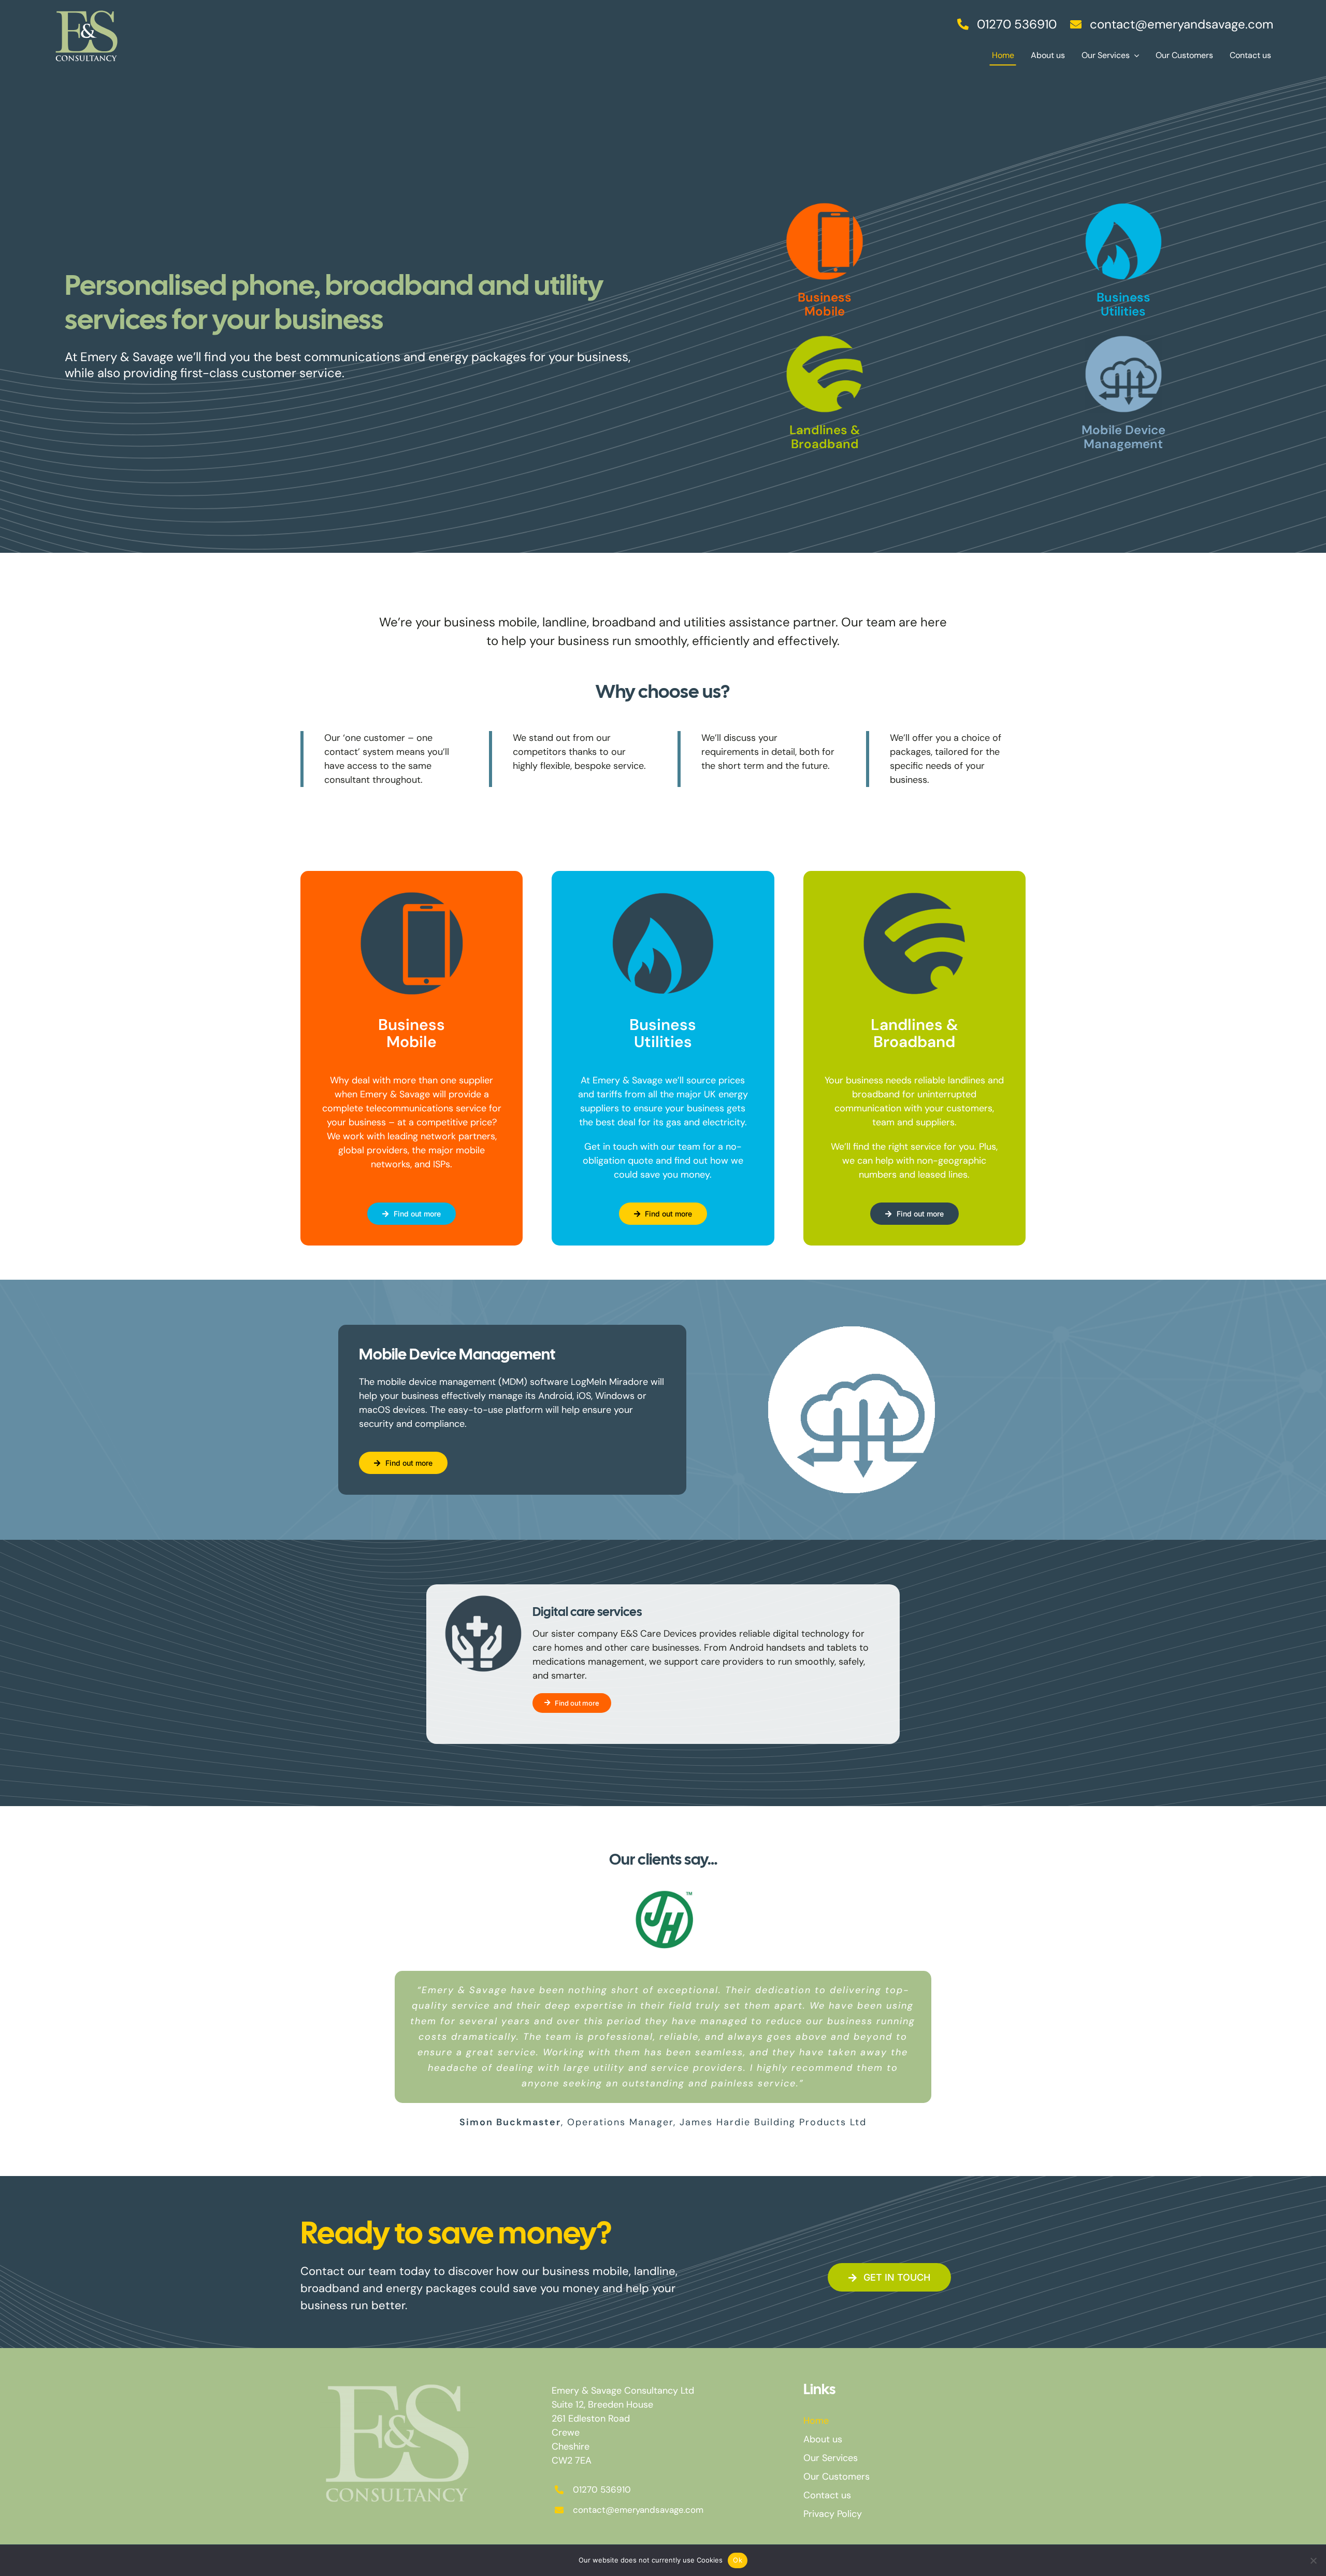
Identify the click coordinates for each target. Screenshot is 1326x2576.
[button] (579, 2144)
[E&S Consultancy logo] (87, 7)
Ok (738, 2560)
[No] (1313, 2560)
